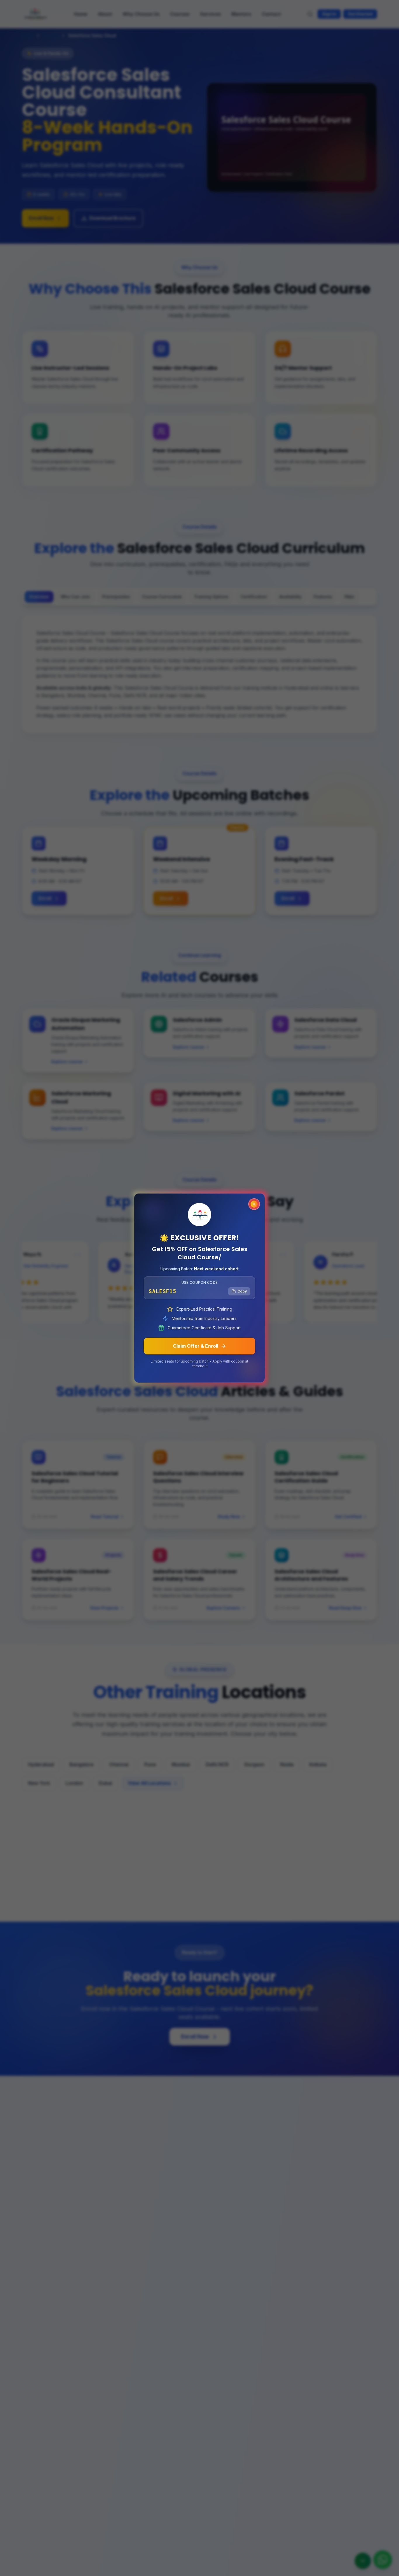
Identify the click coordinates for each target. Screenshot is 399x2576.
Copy (242, 1291)
